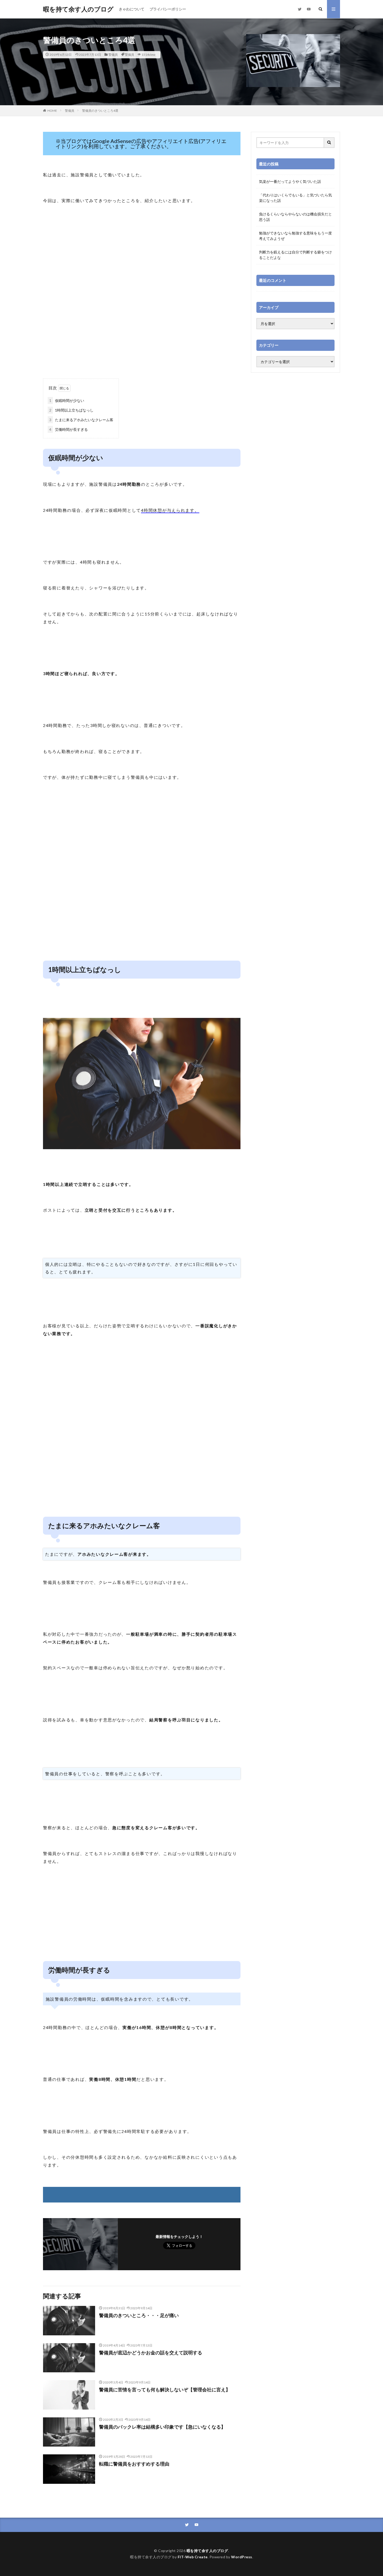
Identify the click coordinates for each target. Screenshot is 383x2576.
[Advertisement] (142, 337)
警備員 (113, 55)
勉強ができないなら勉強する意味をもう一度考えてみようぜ (295, 236)
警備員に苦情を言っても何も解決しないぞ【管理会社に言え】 (165, 2390)
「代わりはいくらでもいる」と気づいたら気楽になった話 (295, 198)
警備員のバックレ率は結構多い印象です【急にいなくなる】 (162, 2427)
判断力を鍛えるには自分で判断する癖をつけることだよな (295, 255)
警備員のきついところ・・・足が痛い (139, 2315)
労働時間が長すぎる (69, 429)
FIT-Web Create (193, 2557)
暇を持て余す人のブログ (78, 9)
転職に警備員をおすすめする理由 (134, 2464)
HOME (52, 111)
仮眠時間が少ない (67, 400)
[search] (329, 143)
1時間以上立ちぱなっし (71, 410)
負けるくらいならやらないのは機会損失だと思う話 (295, 217)
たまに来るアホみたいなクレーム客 (81, 420)
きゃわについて (132, 9)
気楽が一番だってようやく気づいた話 (290, 181)
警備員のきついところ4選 (100, 111)
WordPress (242, 2557)
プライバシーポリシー (168, 9)
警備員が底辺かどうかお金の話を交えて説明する (151, 2353)
